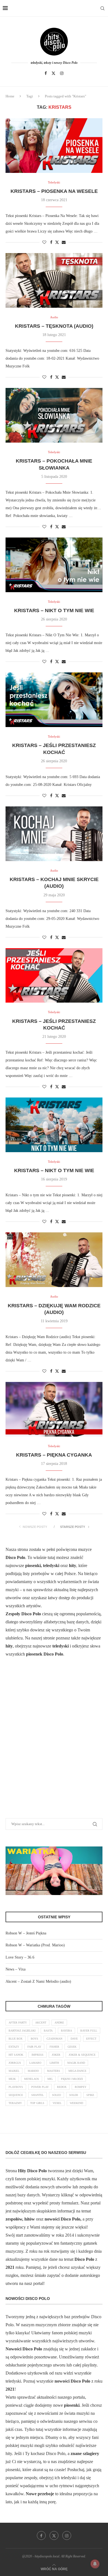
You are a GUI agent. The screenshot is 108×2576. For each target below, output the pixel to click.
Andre (59, 2023)
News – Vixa (16, 1969)
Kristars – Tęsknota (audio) (54, 326)
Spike (90, 2095)
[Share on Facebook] (51, 243)
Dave (74, 2039)
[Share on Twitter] (57, 242)
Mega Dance (77, 2071)
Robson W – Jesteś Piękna (26, 1933)
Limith (54, 2063)
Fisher (54, 2047)
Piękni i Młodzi (72, 2079)
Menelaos (32, 2079)
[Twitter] (53, 73)
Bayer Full (89, 2031)
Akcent (41, 2023)
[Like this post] (44, 243)
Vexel (57, 2103)
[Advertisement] (54, 1745)
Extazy (14, 2047)
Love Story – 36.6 (20, 1957)
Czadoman (54, 2039)
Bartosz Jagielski (22, 2031)
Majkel (14, 2071)
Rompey (81, 2087)
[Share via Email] (64, 243)
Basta (48, 2031)
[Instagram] (62, 73)
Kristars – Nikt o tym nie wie (54, 1170)
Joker (56, 2055)
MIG (50, 2079)
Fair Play (34, 2047)
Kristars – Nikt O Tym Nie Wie (54, 610)
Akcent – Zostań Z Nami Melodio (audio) (38, 1981)
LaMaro (35, 2063)
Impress (38, 2055)
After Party (18, 2023)
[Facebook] (46, 73)
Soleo (56, 2095)
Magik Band (76, 2063)
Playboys (16, 2087)
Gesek (72, 2047)
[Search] (102, 8)
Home (10, 96)
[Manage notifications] (95, 2564)
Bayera (66, 2031)
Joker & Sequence (82, 2055)
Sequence (16, 2095)
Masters (54, 2071)
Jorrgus (15, 2063)
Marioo (33, 2071)
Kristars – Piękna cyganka (54, 1455)
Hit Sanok (16, 2055)
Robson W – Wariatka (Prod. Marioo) (35, 1945)
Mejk (12, 2079)
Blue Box (16, 2039)
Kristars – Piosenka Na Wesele (54, 191)
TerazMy (15, 2103)
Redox (62, 2087)
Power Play (40, 2087)
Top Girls (37, 2103)
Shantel (38, 2095)
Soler (74, 2095)
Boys (34, 2039)
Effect (91, 2039)
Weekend (76, 2103)
